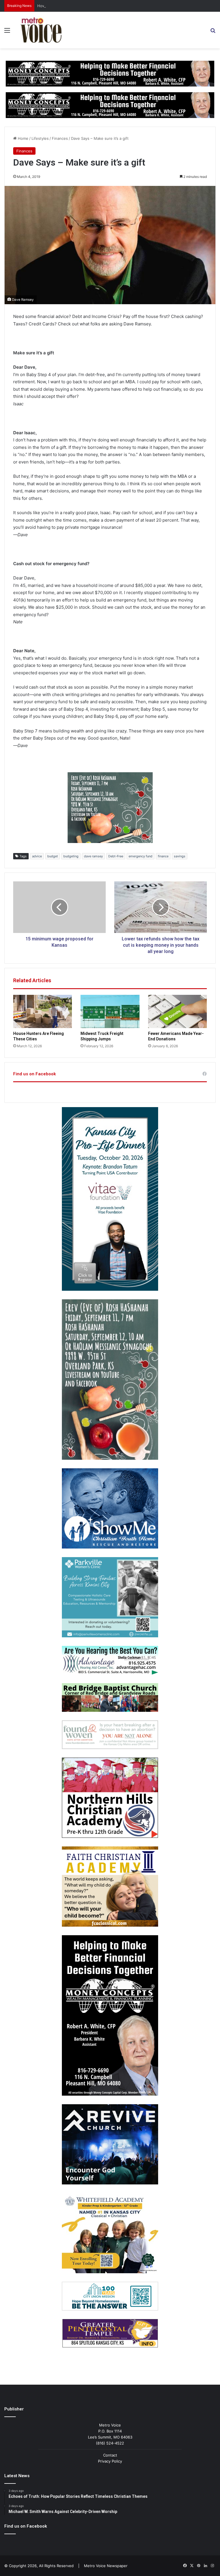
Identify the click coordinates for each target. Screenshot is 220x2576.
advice (37, 856)
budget (53, 856)
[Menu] (7, 32)
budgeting (71, 856)
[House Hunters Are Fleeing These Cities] (43, 1011)
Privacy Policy (110, 2461)
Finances (60, 138)
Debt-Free (116, 856)
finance (163, 856)
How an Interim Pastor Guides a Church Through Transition (90, 6)
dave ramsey (93, 856)
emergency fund (141, 856)
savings (180, 856)
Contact (110, 2455)
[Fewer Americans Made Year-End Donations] (177, 1011)
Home (22, 138)
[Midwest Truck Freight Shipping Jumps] (110, 1011)
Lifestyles (40, 138)
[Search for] (213, 32)
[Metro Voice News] (41, 30)
